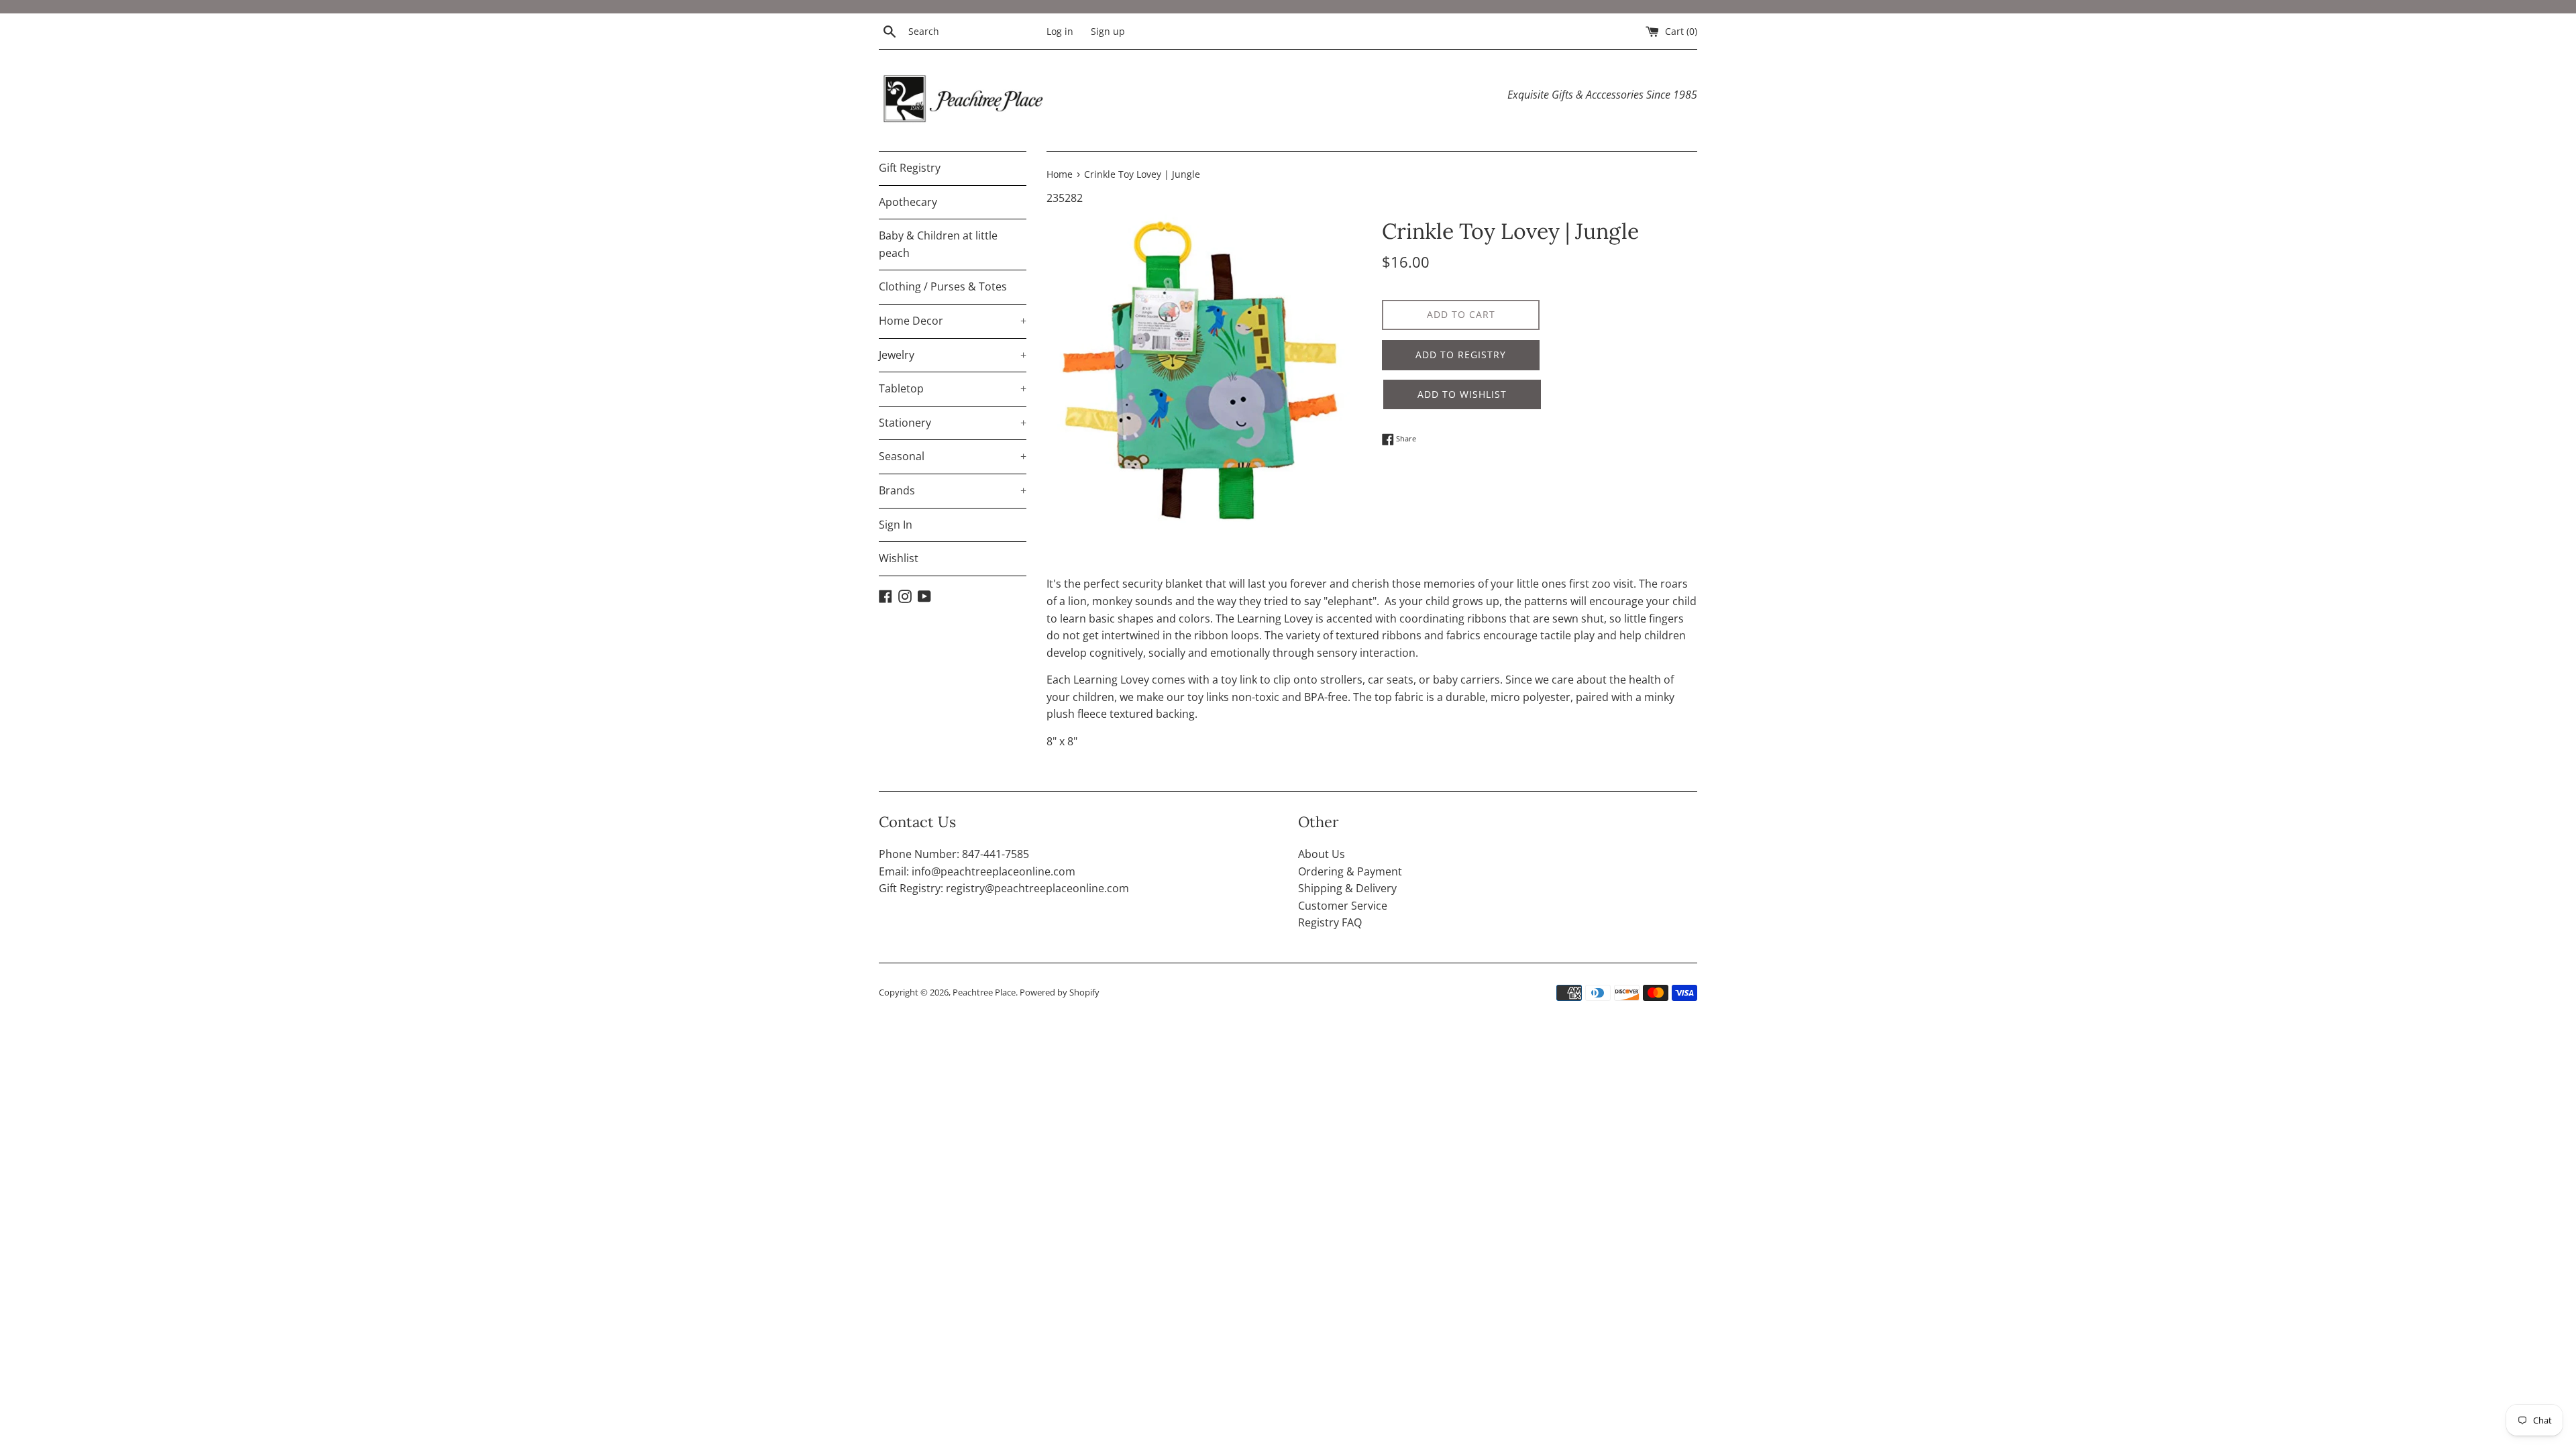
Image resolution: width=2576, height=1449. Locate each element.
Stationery (953, 423)
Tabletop (953, 388)
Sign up (1108, 31)
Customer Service (1343, 906)
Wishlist (899, 558)
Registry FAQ (1330, 922)
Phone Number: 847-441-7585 (954, 854)
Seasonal (953, 456)
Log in (1060, 31)
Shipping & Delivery (1347, 888)
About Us (1322, 854)
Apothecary (908, 202)
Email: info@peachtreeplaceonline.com (977, 871)
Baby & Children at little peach (938, 244)
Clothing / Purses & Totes (943, 286)
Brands (953, 490)
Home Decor (953, 321)
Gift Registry (910, 168)
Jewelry (953, 355)
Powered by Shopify (1060, 992)
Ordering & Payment (1350, 871)
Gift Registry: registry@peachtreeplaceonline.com (1004, 888)
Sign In (896, 525)
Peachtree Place (984, 992)
